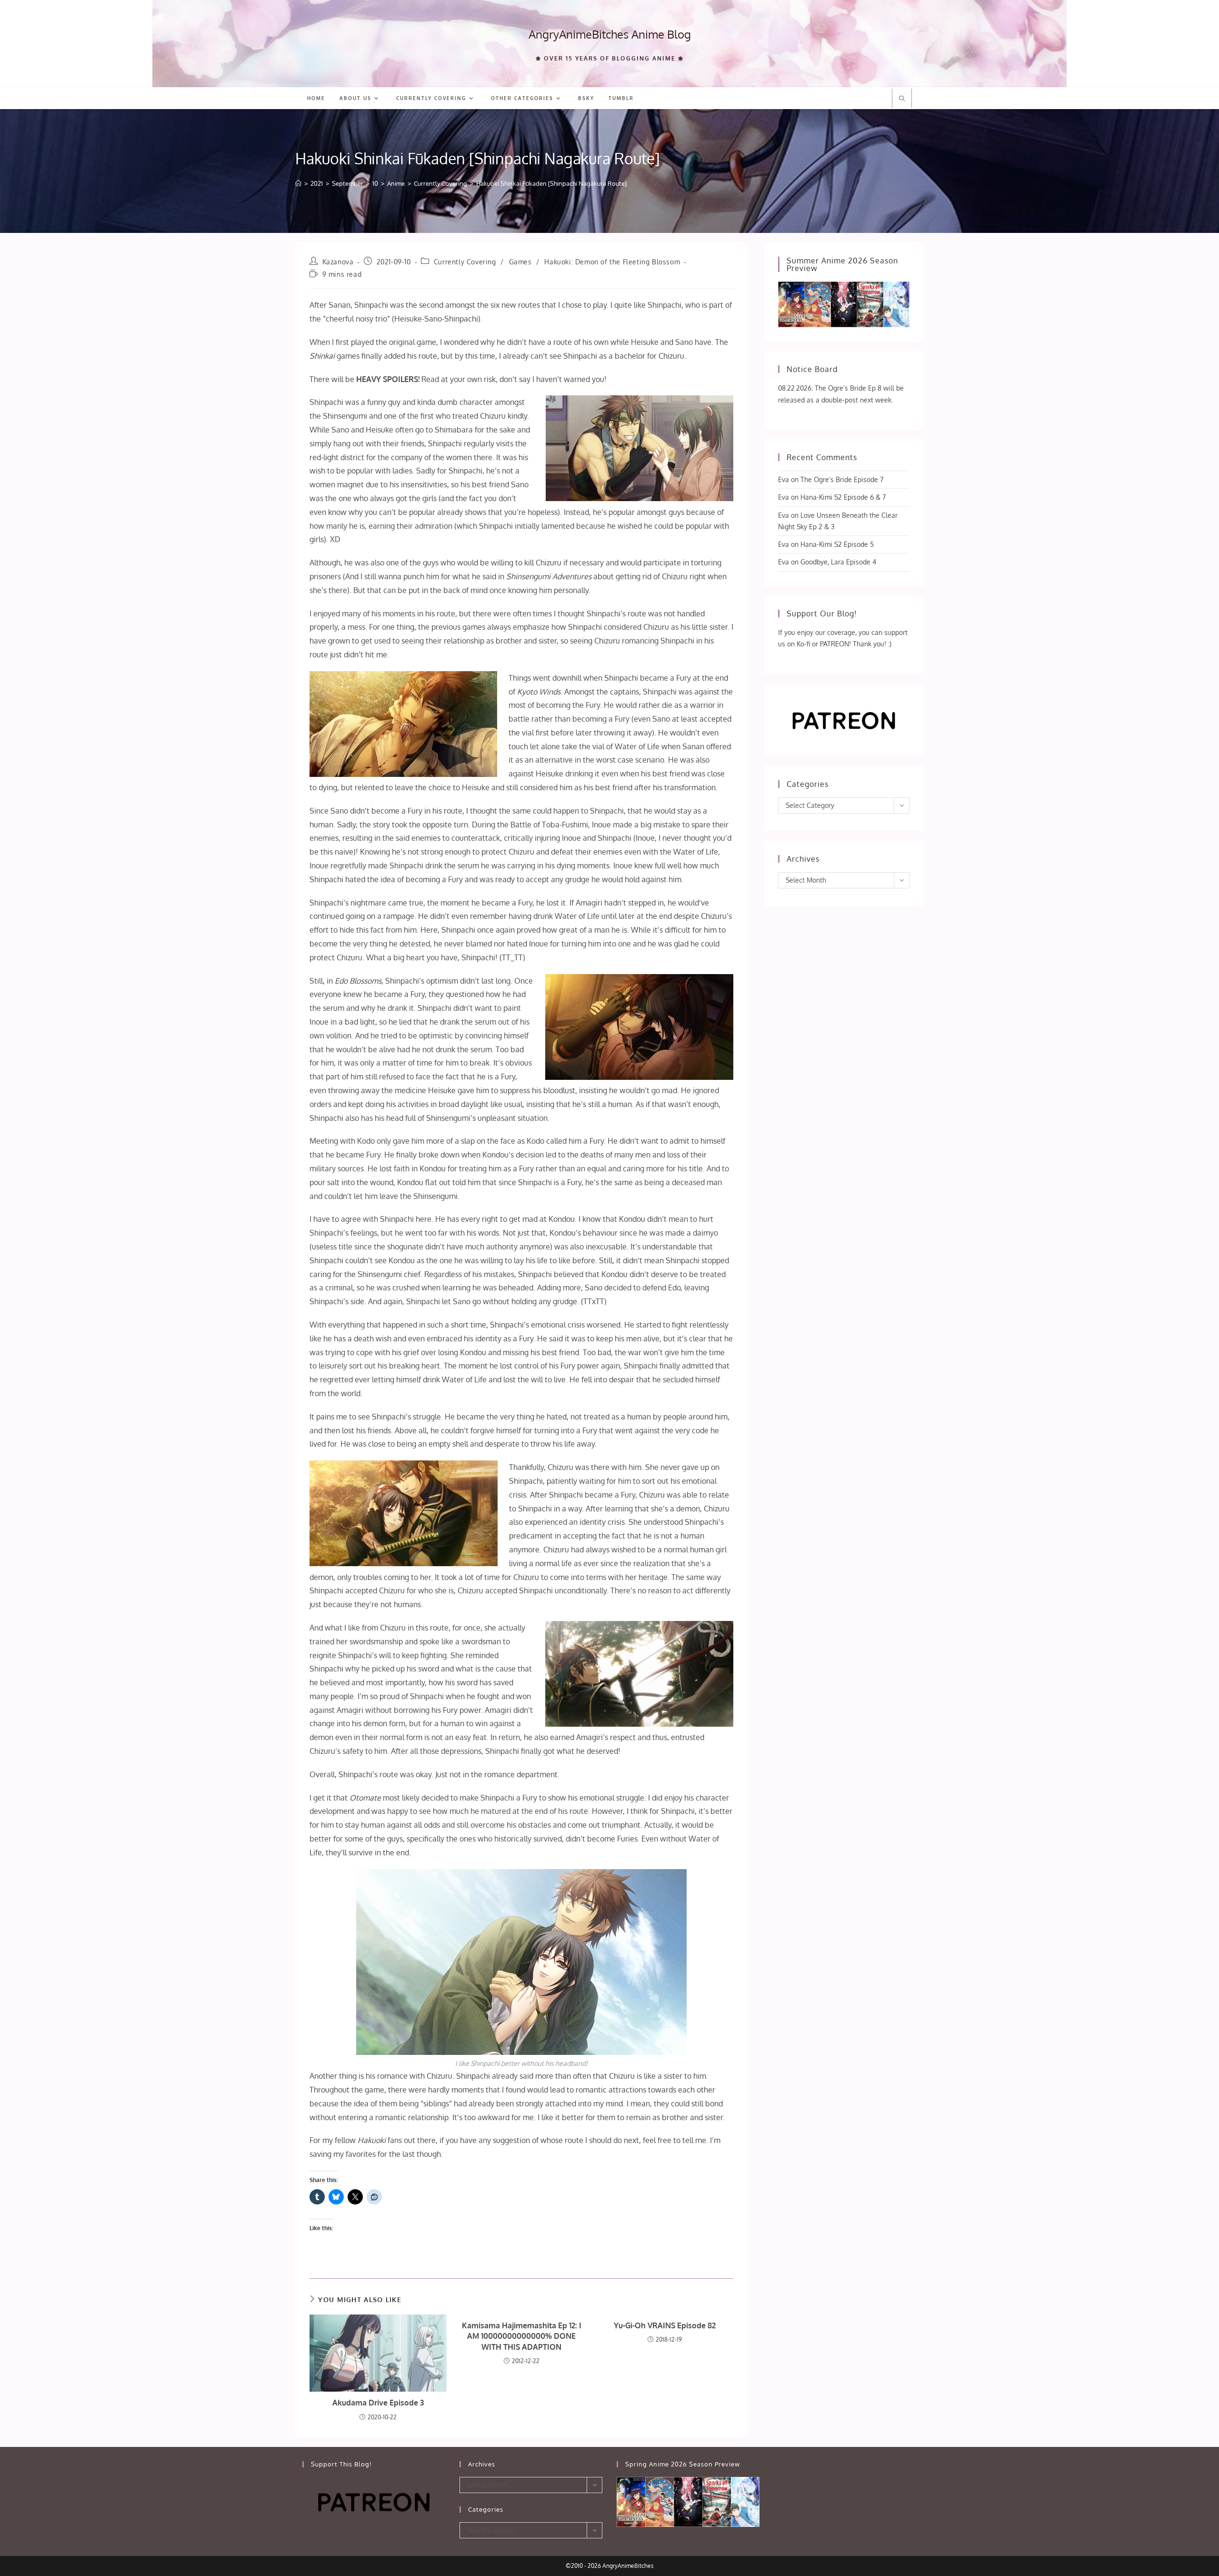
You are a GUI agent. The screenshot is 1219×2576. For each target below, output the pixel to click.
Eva (784, 479)
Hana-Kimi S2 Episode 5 (837, 544)
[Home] (298, 183)
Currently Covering (465, 262)
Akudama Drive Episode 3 (378, 2403)
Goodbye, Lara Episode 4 (838, 562)
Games (520, 262)
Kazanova (338, 262)
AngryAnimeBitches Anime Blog (610, 34)
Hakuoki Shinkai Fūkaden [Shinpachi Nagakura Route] (551, 183)
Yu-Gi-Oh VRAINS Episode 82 (665, 2325)
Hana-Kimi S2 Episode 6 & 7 (843, 497)
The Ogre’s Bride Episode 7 (842, 479)
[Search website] (902, 99)
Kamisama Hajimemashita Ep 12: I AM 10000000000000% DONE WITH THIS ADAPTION (522, 2336)
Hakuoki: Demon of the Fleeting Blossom (612, 262)
